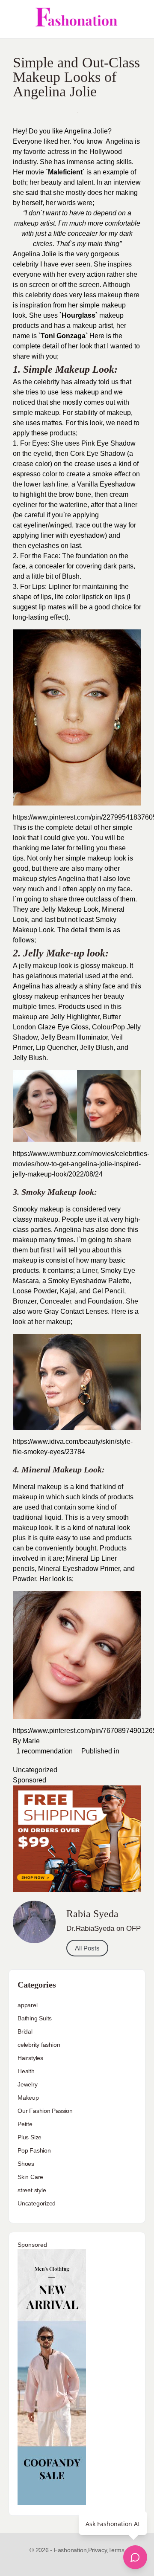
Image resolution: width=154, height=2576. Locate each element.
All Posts (87, 1948)
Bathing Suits (35, 2018)
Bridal (25, 2031)
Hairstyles (30, 2058)
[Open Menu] (14, 19)
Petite (25, 2124)
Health (26, 2071)
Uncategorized (35, 1770)
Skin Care (30, 2177)
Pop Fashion (34, 2150)
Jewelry (28, 2084)
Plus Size (30, 2137)
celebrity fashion (39, 2045)
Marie (31, 1741)
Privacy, (98, 2550)
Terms (116, 2550)
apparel (28, 2005)
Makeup (28, 2098)
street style (32, 2190)
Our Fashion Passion (45, 2111)
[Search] (138, 19)
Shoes (26, 2164)
